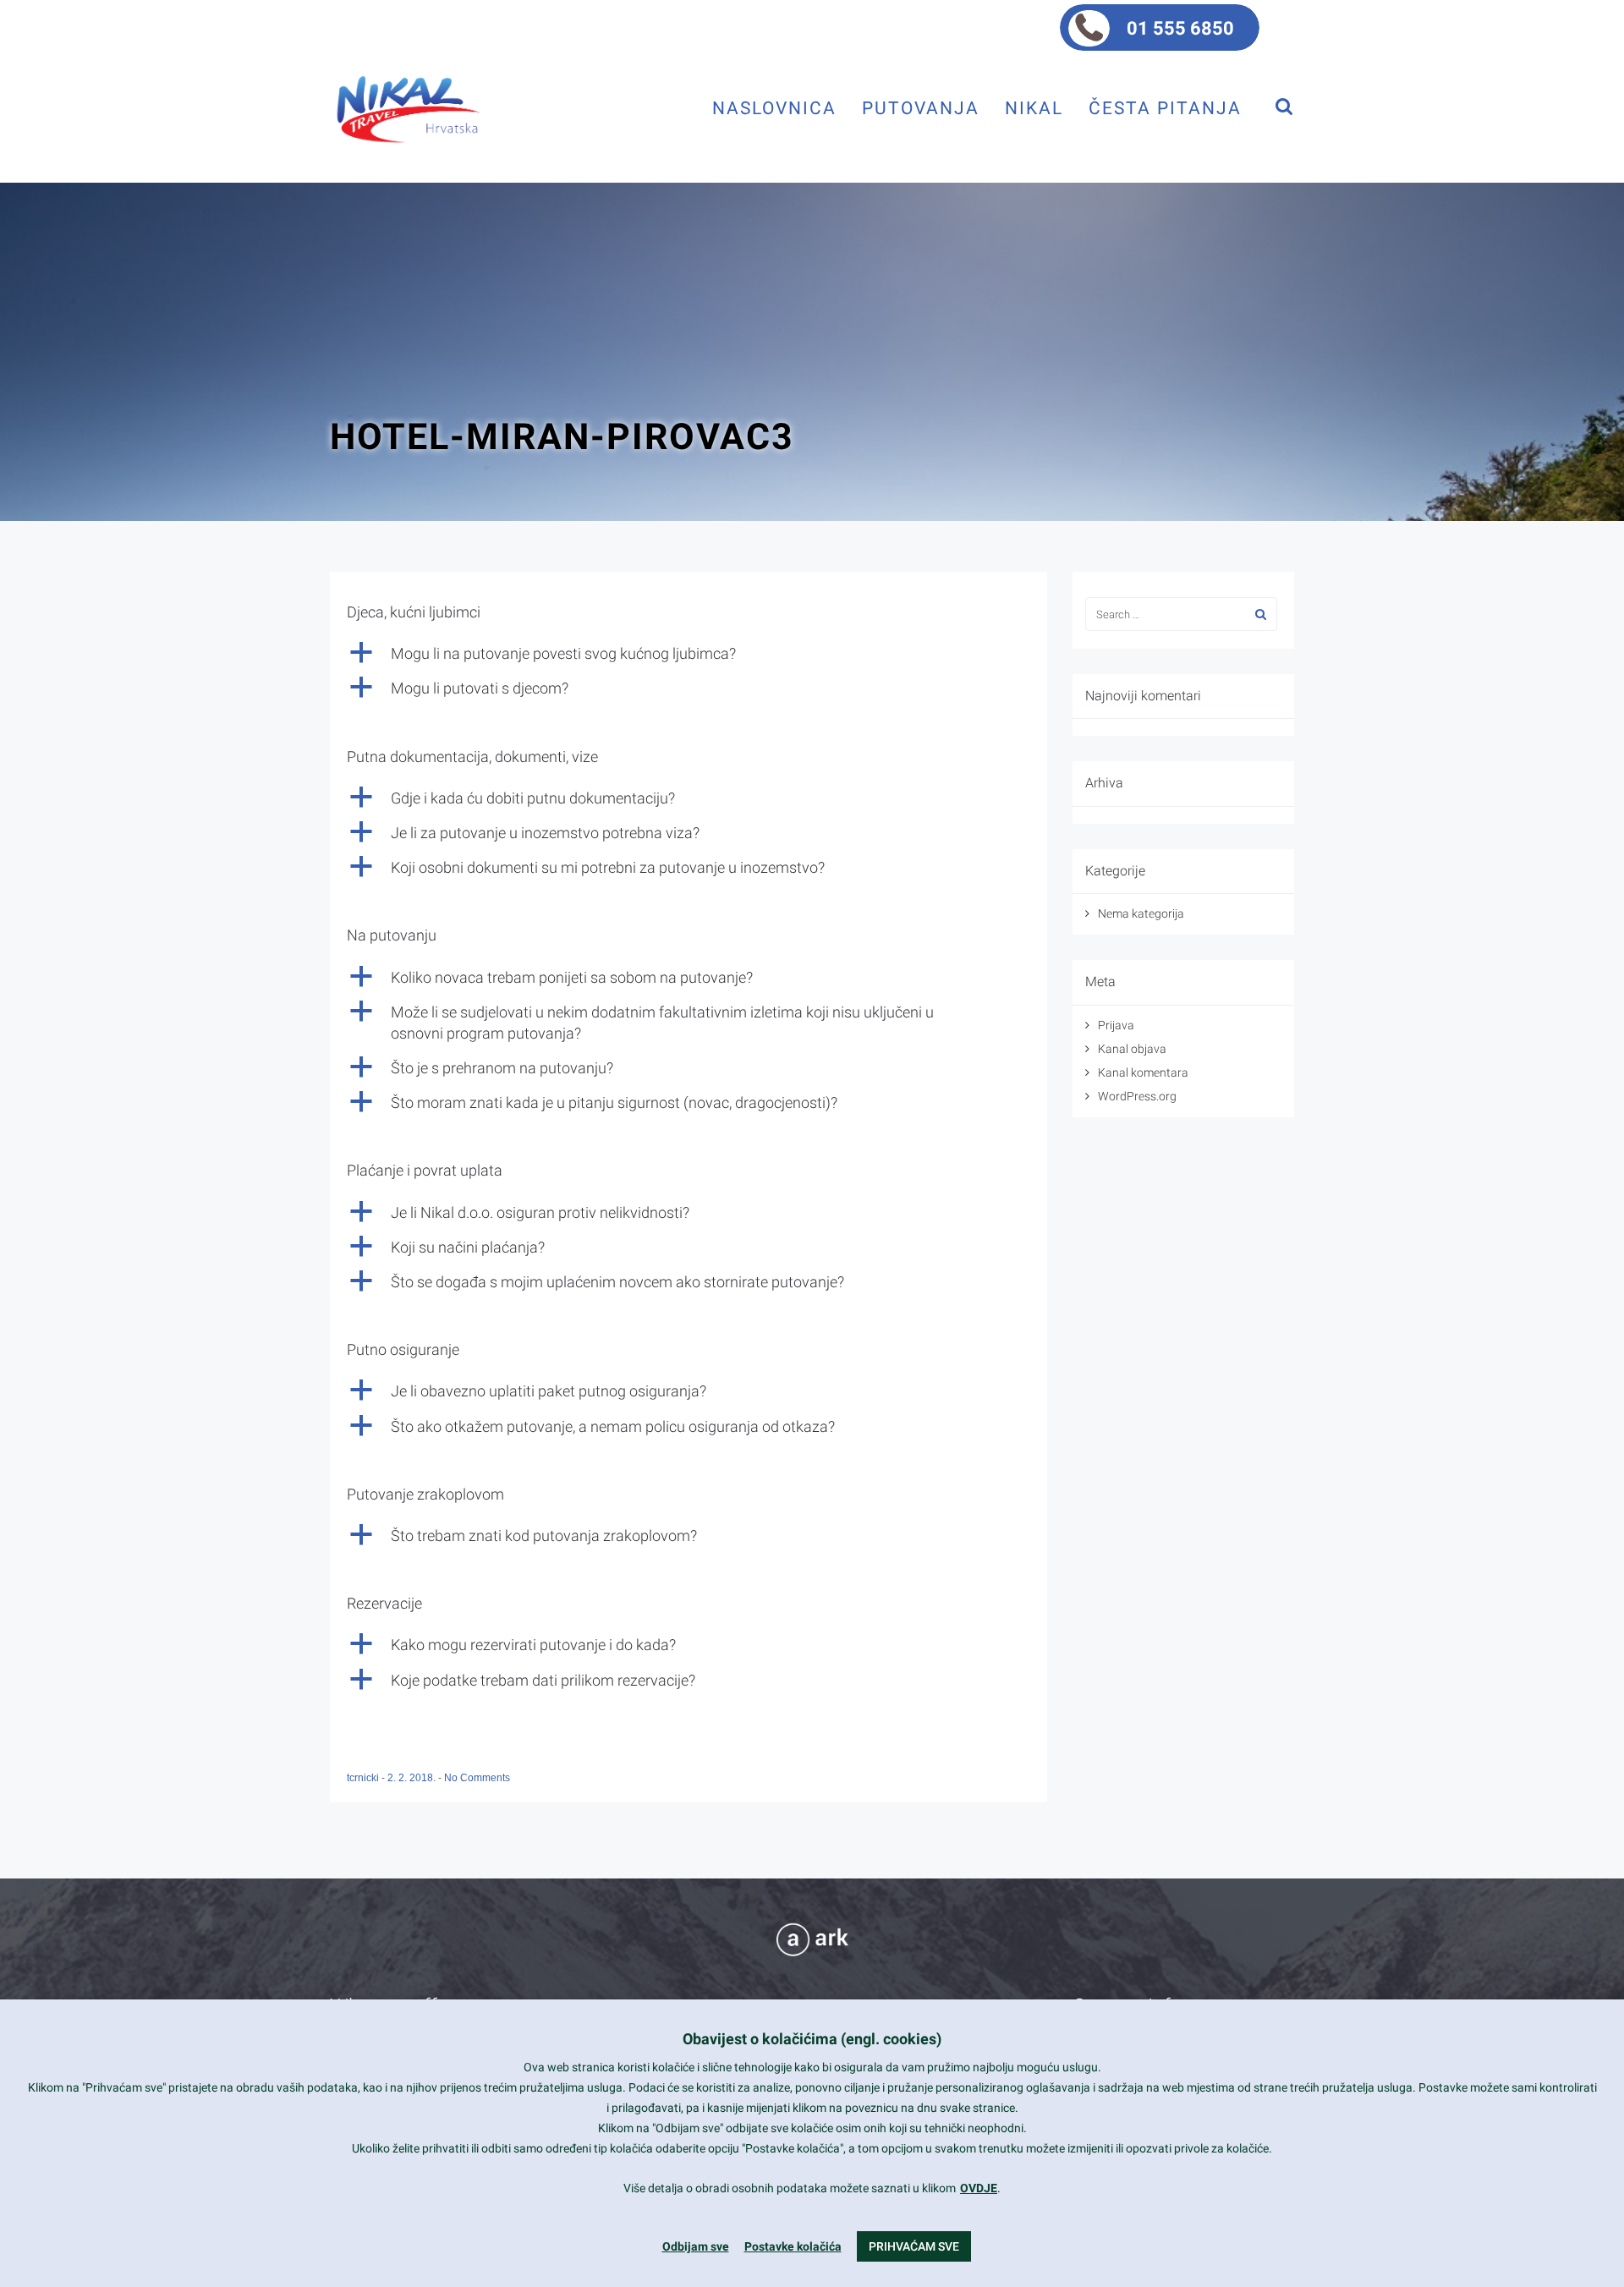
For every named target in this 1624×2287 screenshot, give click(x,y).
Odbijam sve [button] (696, 2246)
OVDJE (979, 2188)
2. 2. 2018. (413, 1778)
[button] (689, 653)
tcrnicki (364, 1778)
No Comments (477, 1778)
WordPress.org (1137, 1096)
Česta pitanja (1165, 108)
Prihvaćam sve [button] (914, 2246)
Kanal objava (1132, 1049)
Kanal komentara (1143, 1072)
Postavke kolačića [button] (793, 2246)
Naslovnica (774, 108)
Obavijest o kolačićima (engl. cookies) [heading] (812, 2039)
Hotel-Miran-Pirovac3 (562, 436)
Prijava (1116, 1025)
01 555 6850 (1180, 28)
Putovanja (921, 108)
